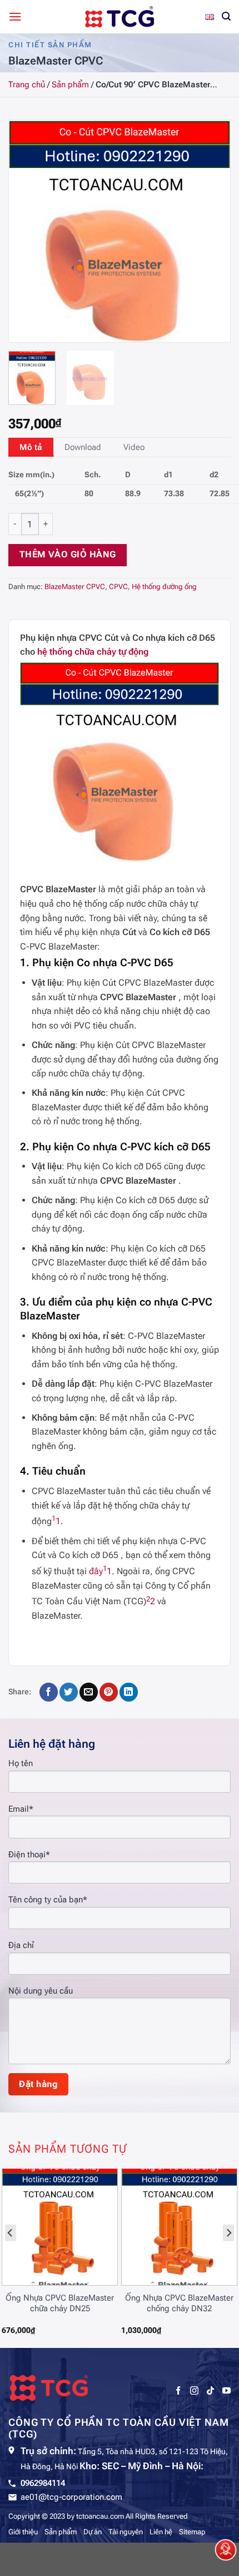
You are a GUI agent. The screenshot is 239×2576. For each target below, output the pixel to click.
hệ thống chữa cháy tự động (93, 652)
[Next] (212, 231)
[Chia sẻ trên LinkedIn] (129, 1692)
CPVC (118, 587)
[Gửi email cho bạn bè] (89, 1692)
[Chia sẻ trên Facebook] (49, 1692)
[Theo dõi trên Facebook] (178, 2391)
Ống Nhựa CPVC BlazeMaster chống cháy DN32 (179, 2303)
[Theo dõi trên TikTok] (210, 2391)
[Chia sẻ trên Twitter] (69, 1692)
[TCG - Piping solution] (120, 17)
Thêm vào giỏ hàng (68, 555)
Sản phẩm (70, 85)
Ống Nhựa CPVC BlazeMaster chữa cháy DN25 (60, 2303)
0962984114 (43, 2483)
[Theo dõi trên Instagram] (194, 2391)
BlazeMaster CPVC (75, 587)
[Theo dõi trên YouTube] (226, 2391)
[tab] (31, 447)
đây (96, 1571)
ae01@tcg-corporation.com (71, 2497)
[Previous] (27, 231)
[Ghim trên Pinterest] (109, 1692)
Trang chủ (27, 85)
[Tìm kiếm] (226, 16)
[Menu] (15, 16)
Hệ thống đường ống (164, 587)
